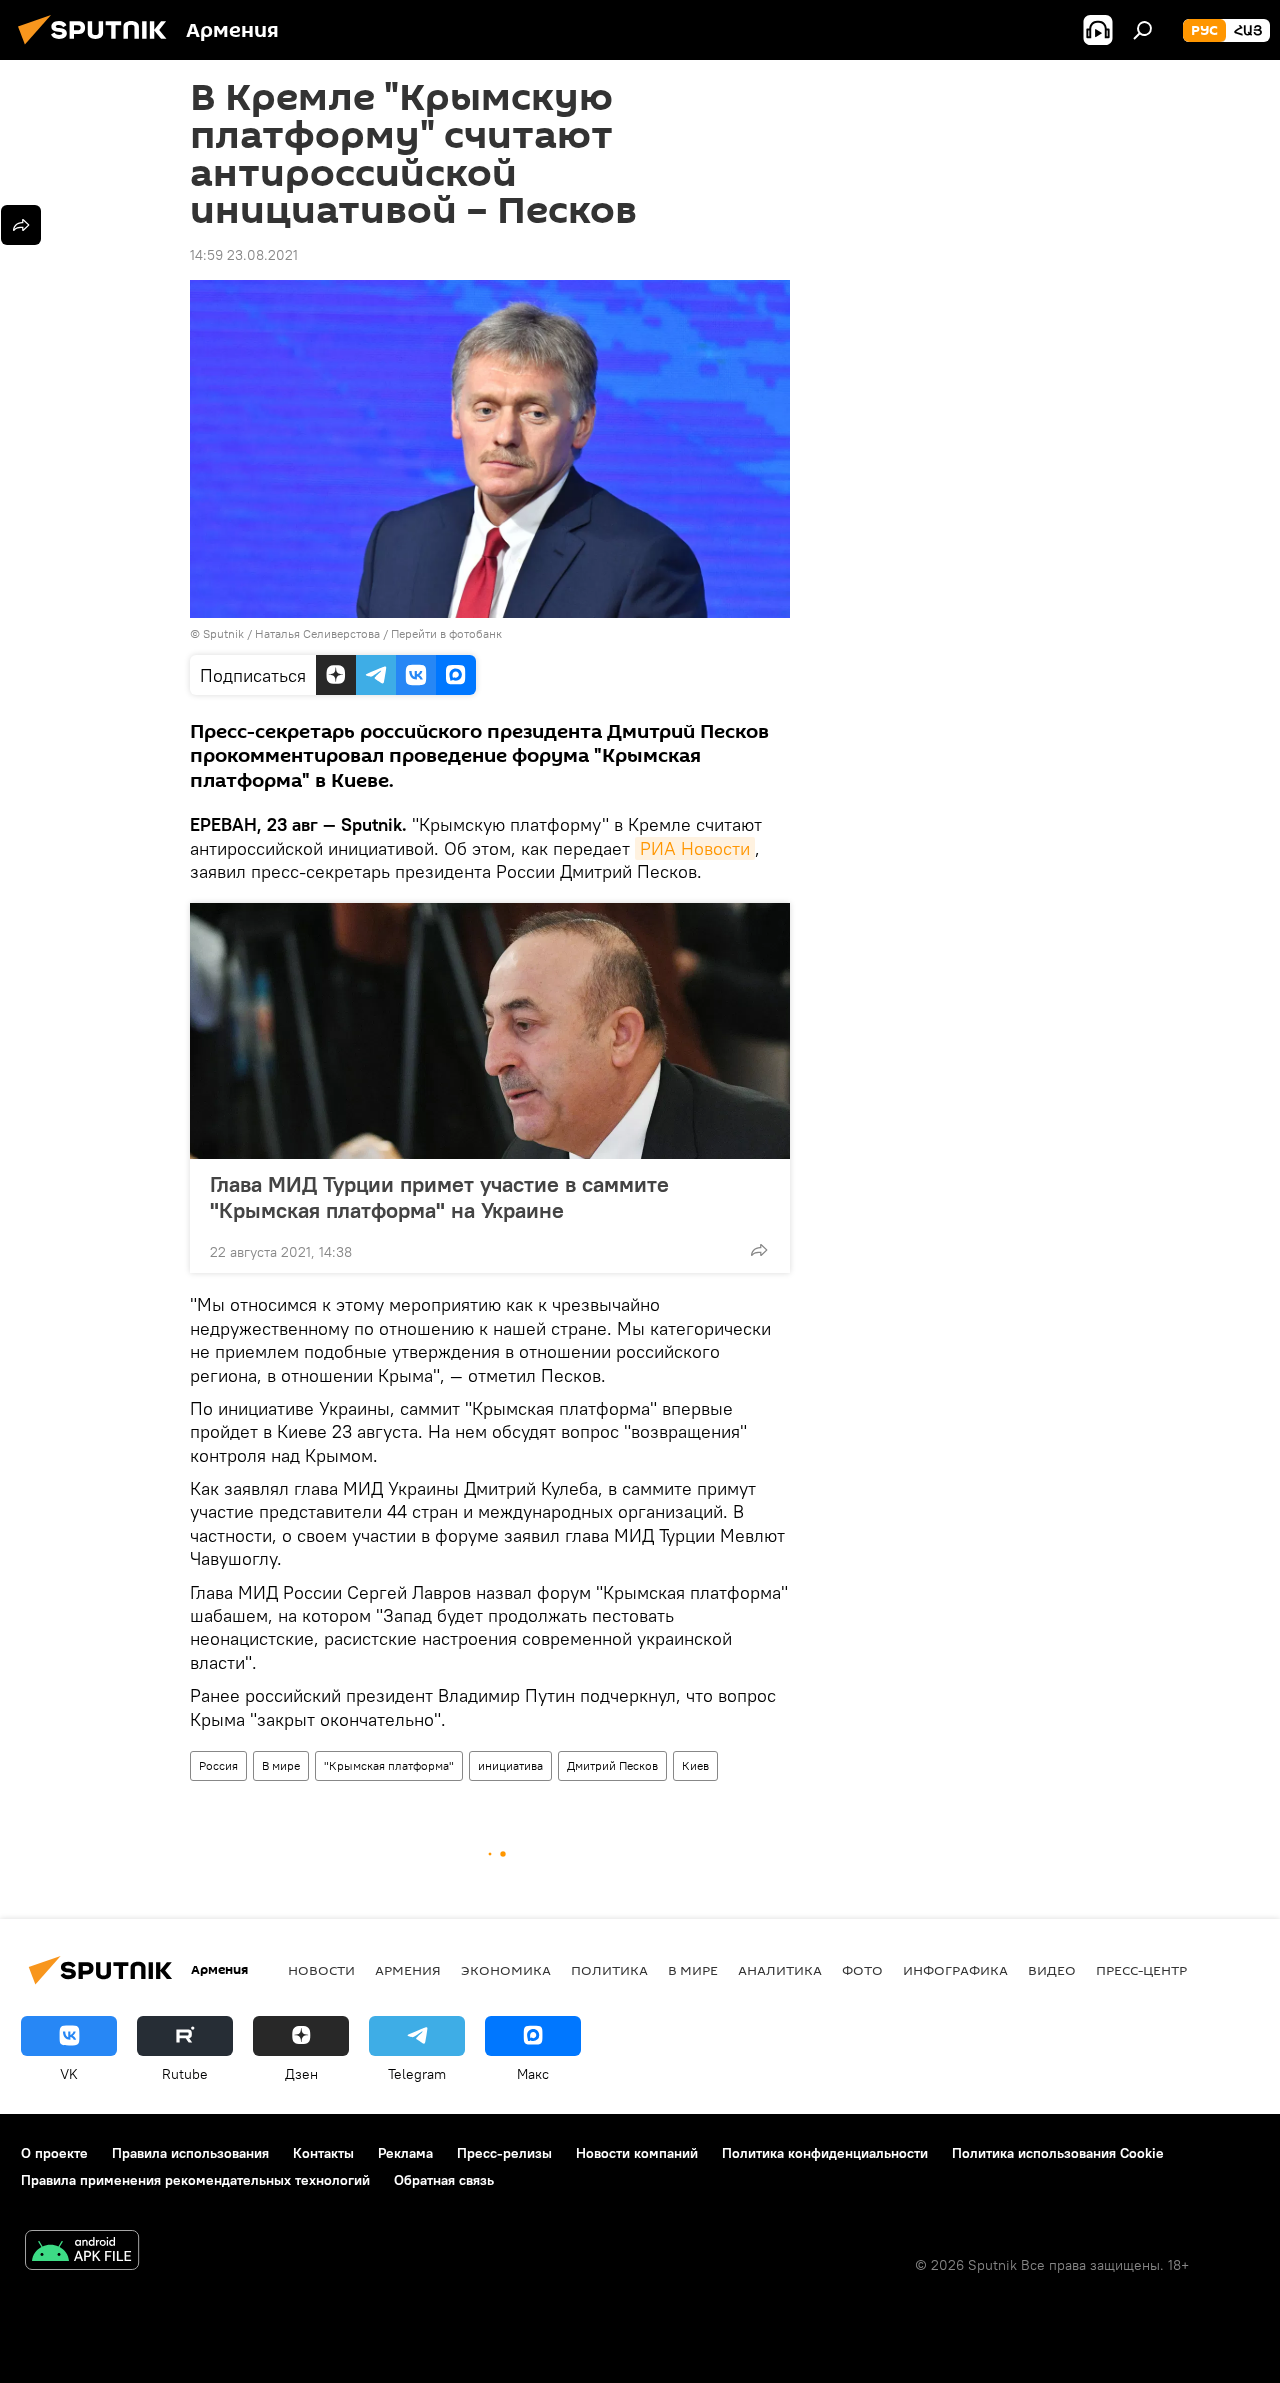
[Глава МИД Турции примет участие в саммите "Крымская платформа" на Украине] (490, 1031)
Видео (1052, 1970)
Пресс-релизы (504, 2153)
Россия (218, 1765)
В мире (281, 1765)
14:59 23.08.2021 (244, 255)
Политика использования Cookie (1058, 2153)
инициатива (510, 1765)
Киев (695, 1765)
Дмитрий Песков (612, 1765)
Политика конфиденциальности (825, 2153)
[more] (759, 1250)
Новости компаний (637, 2153)
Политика (609, 1970)
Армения (408, 1970)
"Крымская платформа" (389, 1765)
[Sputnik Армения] (98, 47)
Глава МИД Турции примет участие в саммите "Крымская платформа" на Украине (439, 1197)
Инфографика (955, 1970)
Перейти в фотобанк (446, 633)
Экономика (506, 1970)
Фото (862, 1970)
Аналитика (780, 1970)
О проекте (54, 2153)
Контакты (323, 2153)
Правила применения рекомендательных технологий (195, 2180)
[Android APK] (82, 2252)
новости (321, 1970)
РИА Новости (695, 848)
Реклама (405, 2153)
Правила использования (190, 2153)
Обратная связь (444, 2180)
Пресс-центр (1141, 1970)
